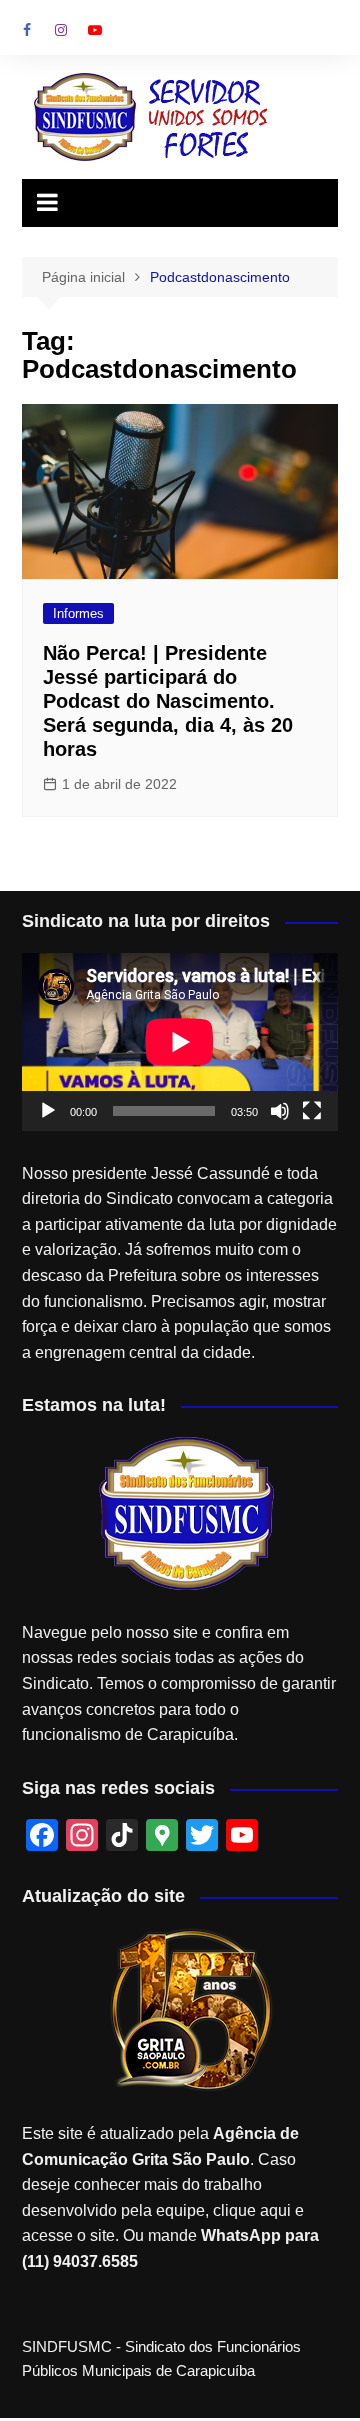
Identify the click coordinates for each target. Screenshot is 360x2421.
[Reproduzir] (48, 1111)
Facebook (27, 30)
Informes (78, 613)
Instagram (61, 30)
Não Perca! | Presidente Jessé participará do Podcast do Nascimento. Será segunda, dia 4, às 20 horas (168, 701)
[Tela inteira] (312, 1111)
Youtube (95, 30)
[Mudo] (280, 1111)
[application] (180, 1042)
